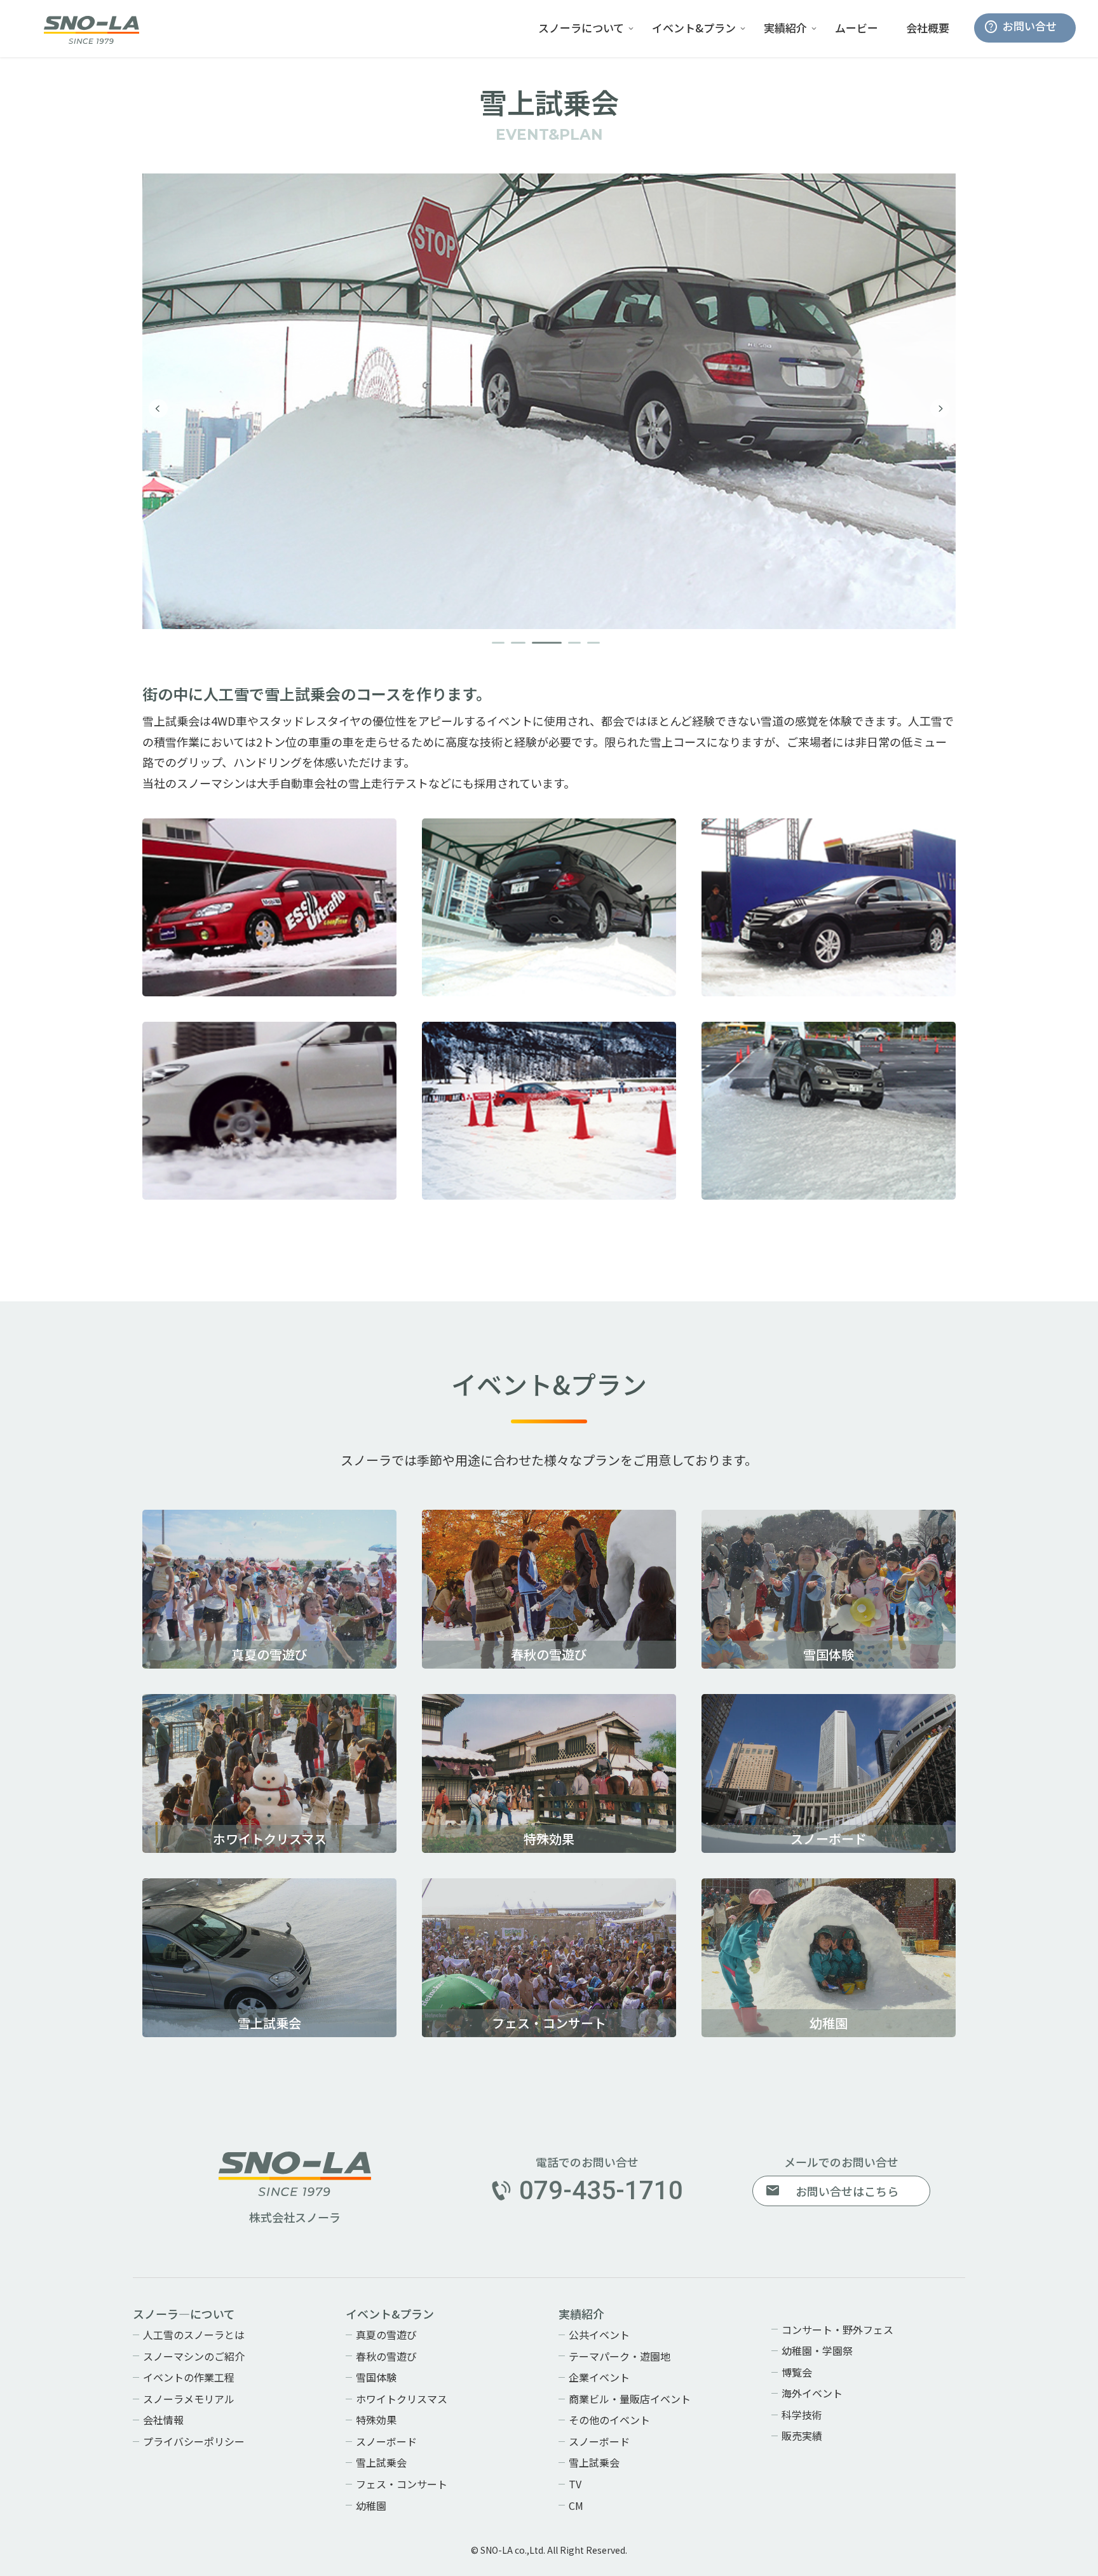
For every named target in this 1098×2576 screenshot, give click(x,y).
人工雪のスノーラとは (194, 2335)
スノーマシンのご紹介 (194, 2356)
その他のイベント (609, 2420)
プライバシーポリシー (194, 2441)
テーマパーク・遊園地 (620, 2356)
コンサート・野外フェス (837, 2329)
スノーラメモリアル (189, 2399)
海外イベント (812, 2393)
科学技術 (802, 2415)
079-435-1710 (601, 2191)
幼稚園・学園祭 (817, 2350)
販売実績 (802, 2436)
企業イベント (599, 2377)
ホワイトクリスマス (402, 2399)
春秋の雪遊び (386, 2356)
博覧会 (797, 2372)
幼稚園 (371, 2505)
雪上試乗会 (381, 2462)
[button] (498, 643)
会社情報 (163, 2420)
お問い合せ (1030, 26)
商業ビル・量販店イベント (630, 2399)
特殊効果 (376, 2420)
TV (575, 2484)
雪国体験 (376, 2377)
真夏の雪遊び (386, 2335)
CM (576, 2505)
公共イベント (599, 2335)
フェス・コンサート (402, 2484)
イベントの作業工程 (189, 2377)
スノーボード (386, 2441)
